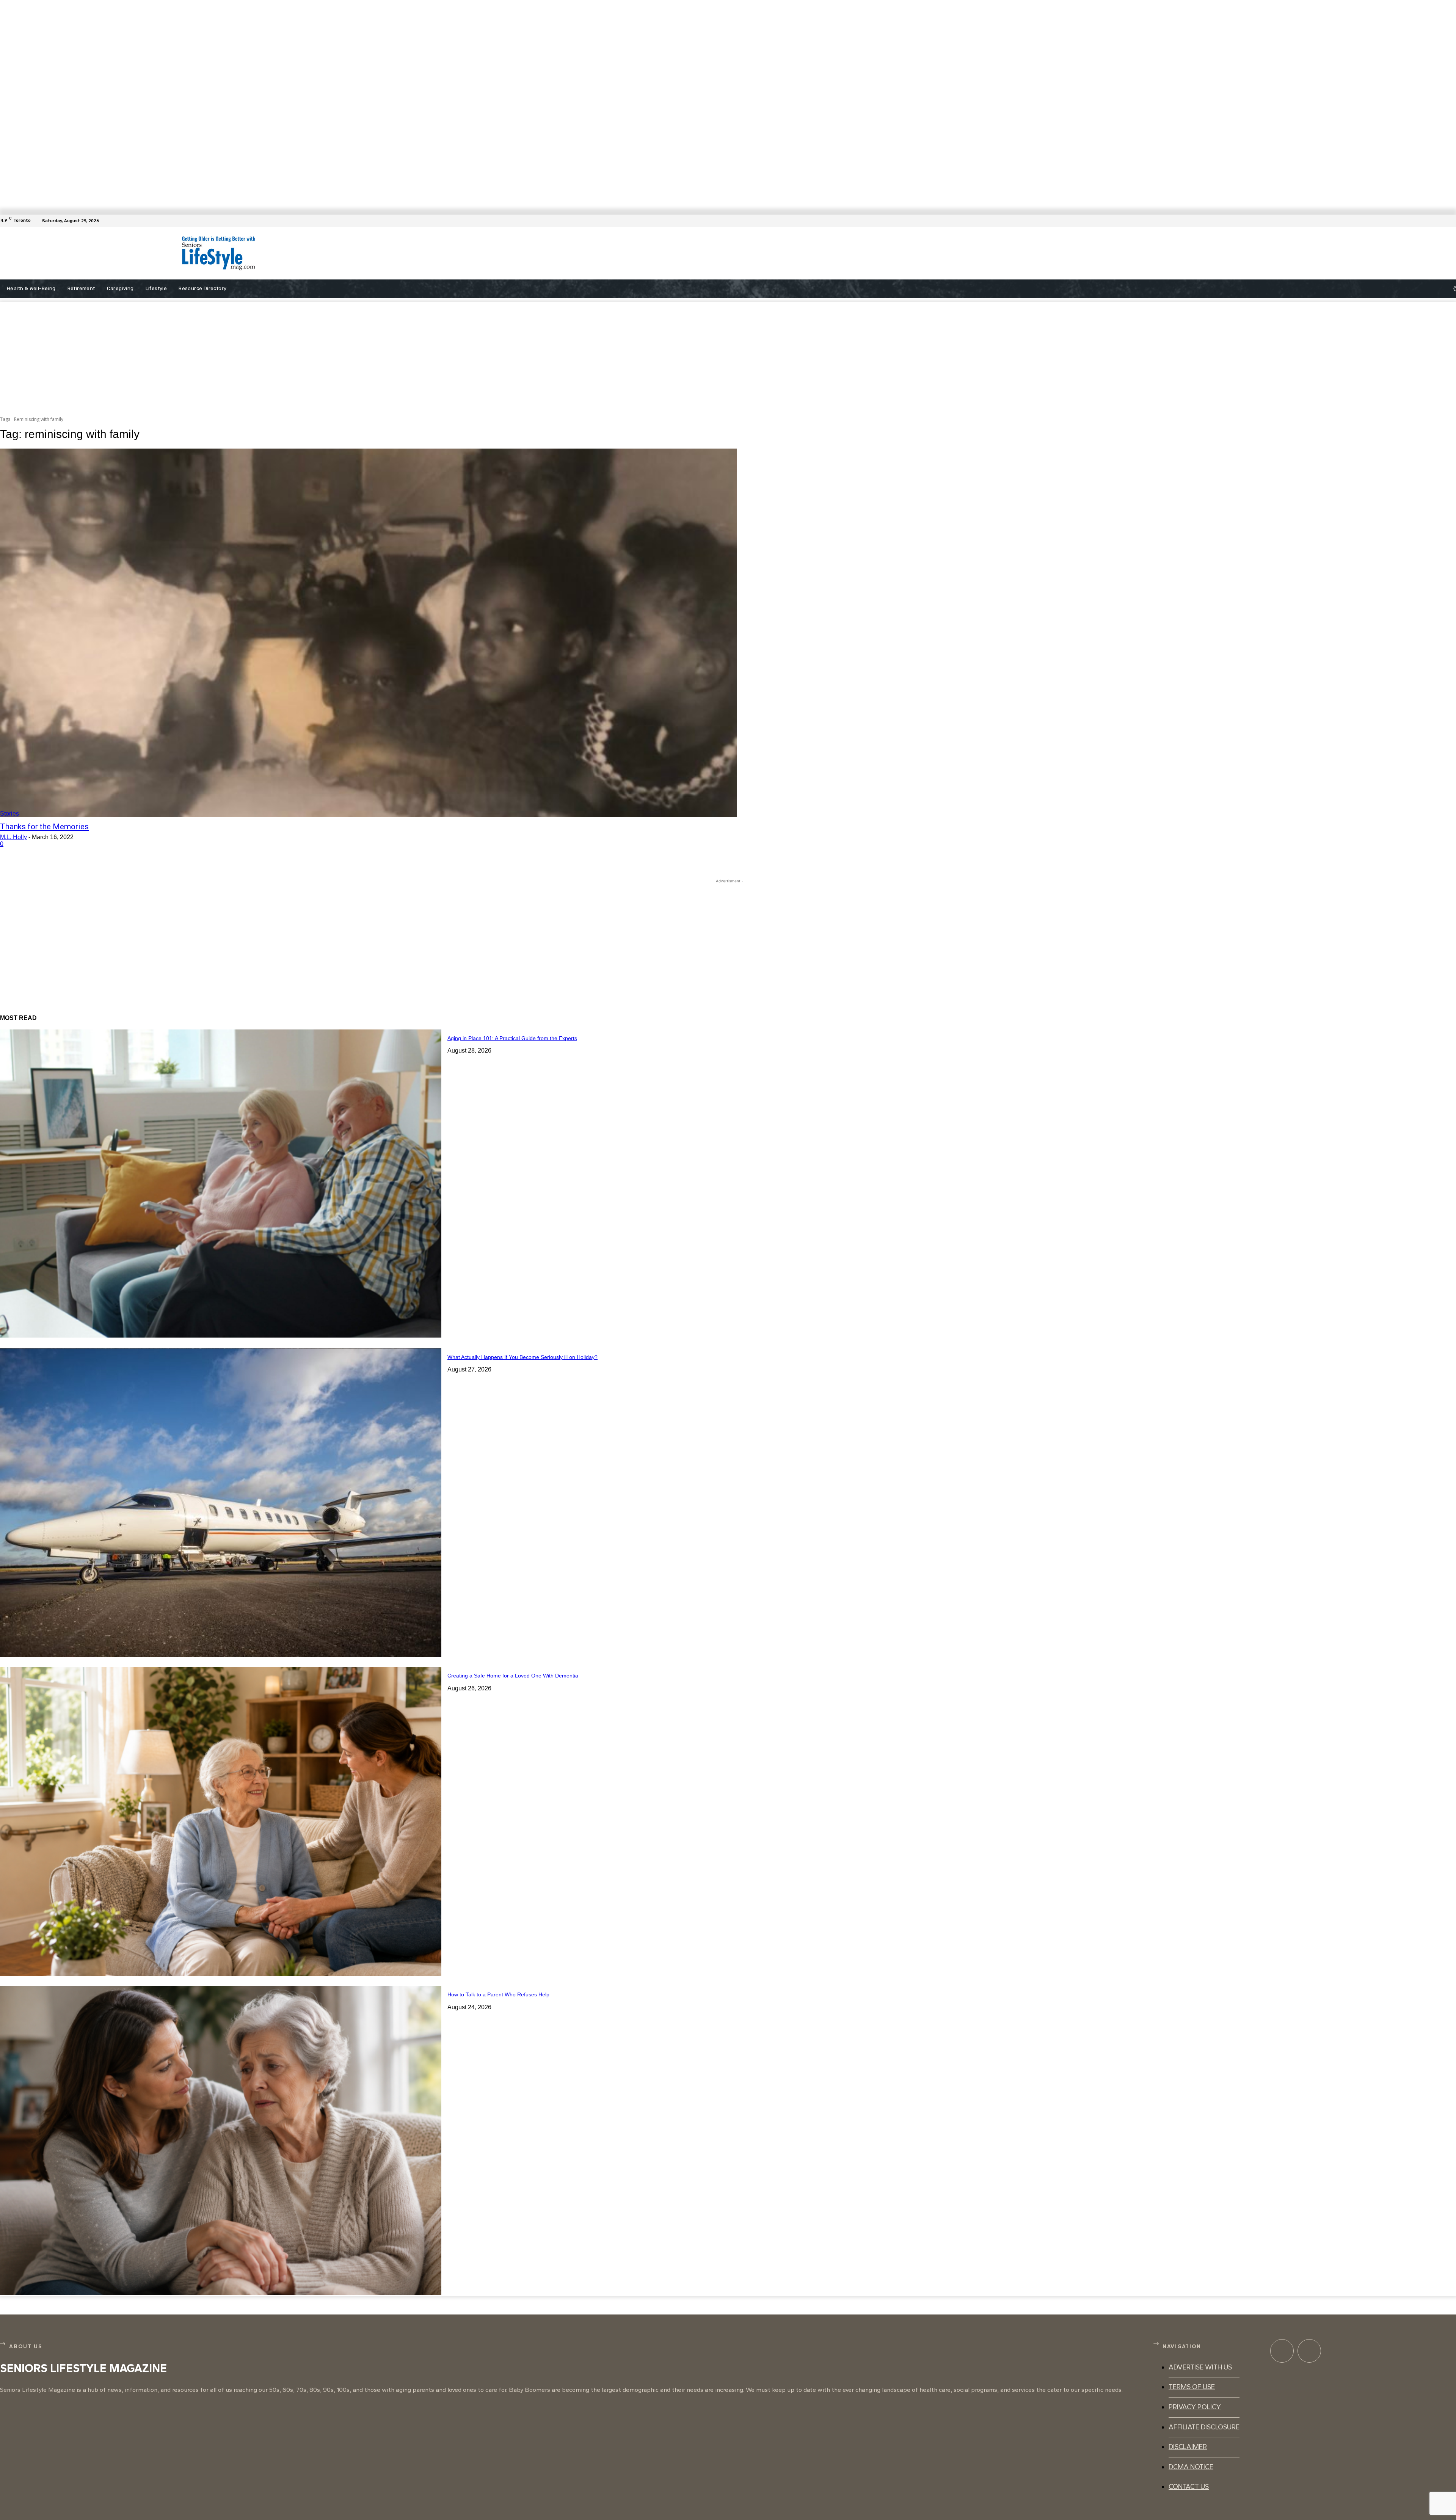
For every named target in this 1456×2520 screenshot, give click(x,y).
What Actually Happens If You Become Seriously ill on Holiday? (522, 1357)
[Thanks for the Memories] (369, 633)
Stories (9, 814)
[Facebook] (1451, 221)
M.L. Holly (13, 837)
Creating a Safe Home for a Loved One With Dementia (513, 1676)
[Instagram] (1309, 2351)
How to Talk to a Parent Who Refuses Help (498, 1994)
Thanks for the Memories (44, 827)
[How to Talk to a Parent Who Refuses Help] (221, 2140)
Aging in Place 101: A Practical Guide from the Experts (512, 1038)
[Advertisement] (575, 253)
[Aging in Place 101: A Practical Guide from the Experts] (221, 1184)
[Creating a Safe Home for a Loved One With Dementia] (221, 1821)
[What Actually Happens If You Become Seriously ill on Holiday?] (221, 1503)
